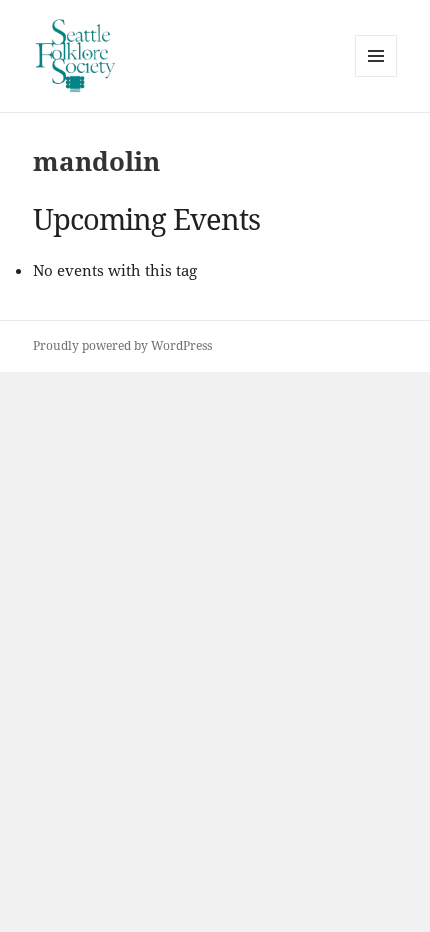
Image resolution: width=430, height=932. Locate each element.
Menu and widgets (376, 76)
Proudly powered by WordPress (122, 345)
